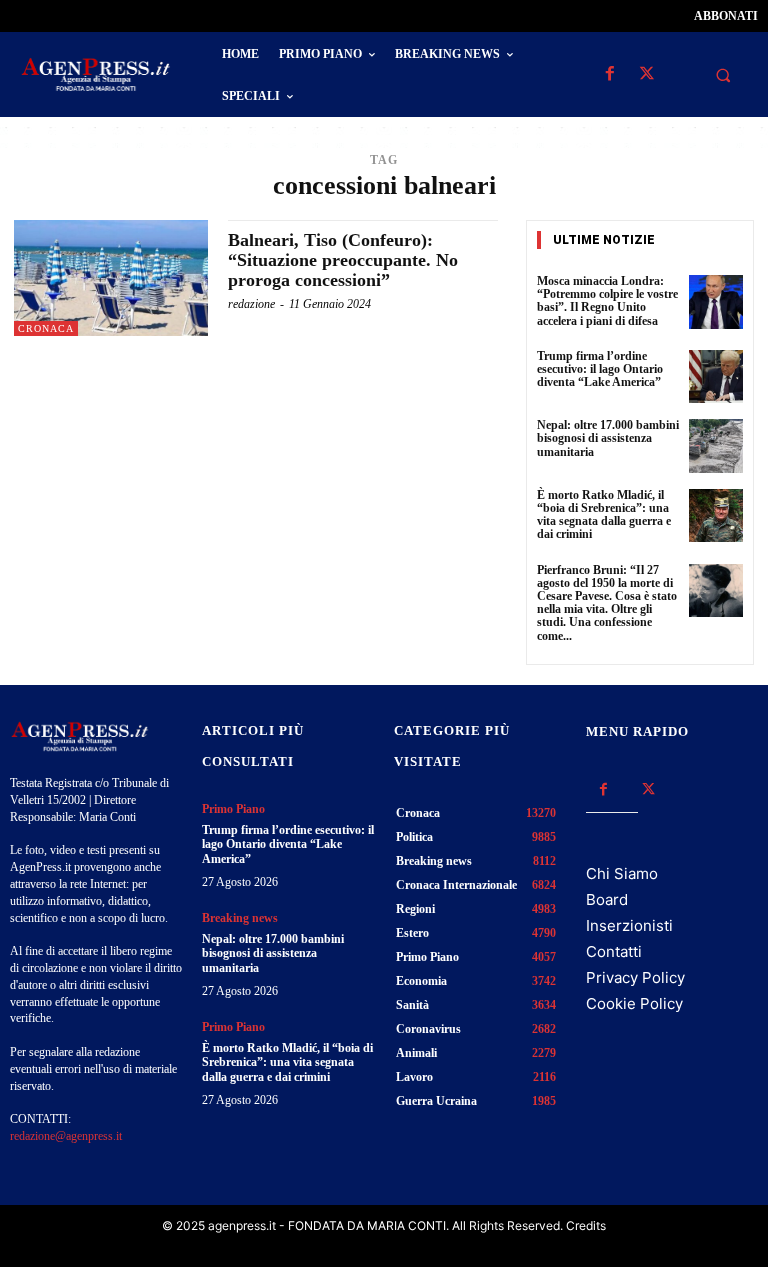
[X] (646, 74)
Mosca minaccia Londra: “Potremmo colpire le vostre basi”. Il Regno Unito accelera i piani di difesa (607, 301)
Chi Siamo (622, 873)
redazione (251, 304)
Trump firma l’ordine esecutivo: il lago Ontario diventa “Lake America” (600, 369)
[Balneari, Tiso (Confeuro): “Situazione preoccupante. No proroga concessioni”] (111, 278)
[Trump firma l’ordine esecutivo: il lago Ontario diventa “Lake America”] (716, 377)
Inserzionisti (629, 925)
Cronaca (46, 328)
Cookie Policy (634, 1003)
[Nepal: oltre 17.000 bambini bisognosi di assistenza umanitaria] (716, 446)
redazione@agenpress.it (66, 1136)
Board (607, 899)
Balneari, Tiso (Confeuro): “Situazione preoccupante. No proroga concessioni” (343, 260)
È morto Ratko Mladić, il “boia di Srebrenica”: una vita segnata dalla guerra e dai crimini (604, 515)
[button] (723, 75)
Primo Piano (233, 809)
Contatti (614, 951)
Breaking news (240, 918)
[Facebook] (609, 74)
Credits (586, 1225)
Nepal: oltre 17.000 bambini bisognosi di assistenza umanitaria (608, 438)
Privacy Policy (635, 977)
